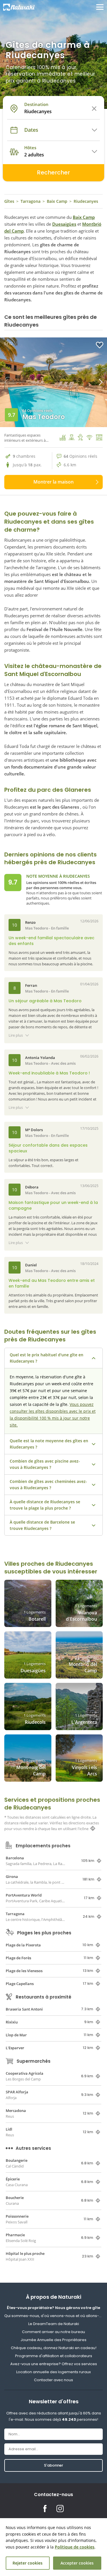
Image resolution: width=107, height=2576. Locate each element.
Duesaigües (64, 224)
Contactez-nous (53, 2495)
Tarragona (31, 201)
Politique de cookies (75, 2547)
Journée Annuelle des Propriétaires (53, 2340)
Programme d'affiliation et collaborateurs (54, 2356)
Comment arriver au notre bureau (53, 2332)
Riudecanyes (86, 201)
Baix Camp (57, 201)
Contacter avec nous (53, 2380)
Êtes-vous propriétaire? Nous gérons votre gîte (53, 2308)
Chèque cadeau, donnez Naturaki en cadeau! (54, 2348)
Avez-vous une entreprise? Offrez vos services (54, 2364)
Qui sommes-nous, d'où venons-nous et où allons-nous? (53, 2316)
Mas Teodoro (44, 417)
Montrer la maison (53, 482)
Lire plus (16, 1035)
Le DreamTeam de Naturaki (54, 2324)
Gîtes (9, 201)
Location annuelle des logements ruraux (53, 2372)
